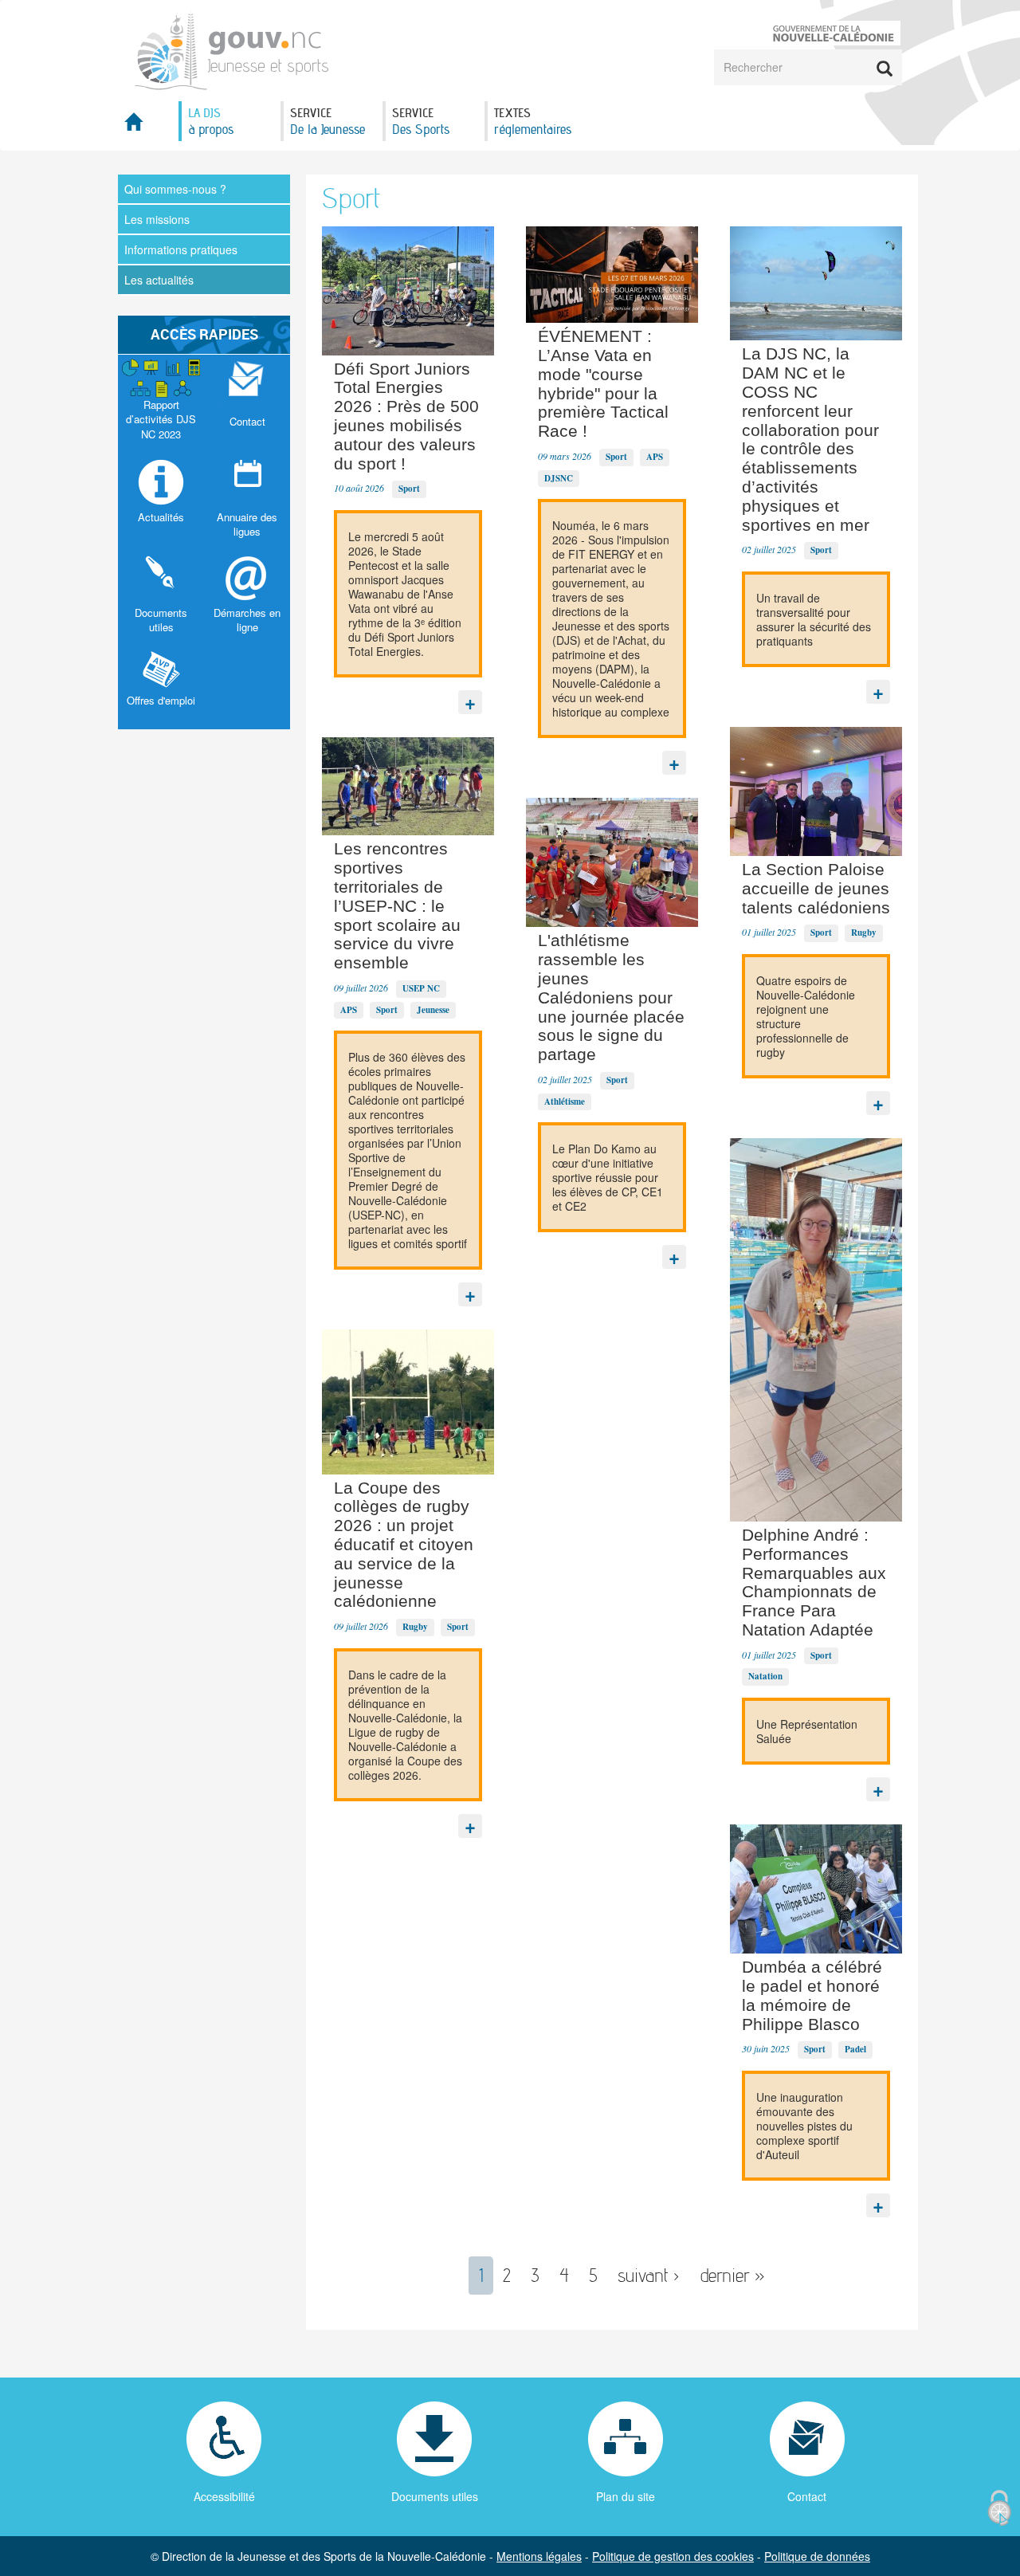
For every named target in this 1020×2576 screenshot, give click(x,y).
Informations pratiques (181, 249)
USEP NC (421, 988)
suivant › (649, 2275)
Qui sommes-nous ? (175, 189)
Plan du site (626, 2496)
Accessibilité (224, 2496)
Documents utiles (435, 2496)
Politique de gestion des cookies (673, 2556)
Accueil (148, 126)
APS (349, 1010)
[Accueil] (232, 49)
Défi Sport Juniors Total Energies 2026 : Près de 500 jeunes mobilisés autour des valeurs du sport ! (406, 416)
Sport (409, 489)
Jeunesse (433, 1010)
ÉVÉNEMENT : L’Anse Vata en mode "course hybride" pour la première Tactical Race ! (603, 383)
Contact (807, 2496)
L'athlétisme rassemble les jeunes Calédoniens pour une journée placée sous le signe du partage (611, 997)
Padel (855, 2049)
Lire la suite (470, 698)
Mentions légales (539, 2556)
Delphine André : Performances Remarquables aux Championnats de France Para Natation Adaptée (814, 1582)
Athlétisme (565, 1101)
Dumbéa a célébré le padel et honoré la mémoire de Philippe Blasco (812, 1995)
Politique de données (817, 2556)
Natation (765, 1676)
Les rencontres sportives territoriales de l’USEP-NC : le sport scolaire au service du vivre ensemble (397, 905)
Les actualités (159, 280)
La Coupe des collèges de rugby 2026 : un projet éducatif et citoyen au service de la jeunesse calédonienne (404, 1545)
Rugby (415, 1627)
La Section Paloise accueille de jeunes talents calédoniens (816, 888)
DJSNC (559, 478)
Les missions (157, 219)
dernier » (732, 2275)
